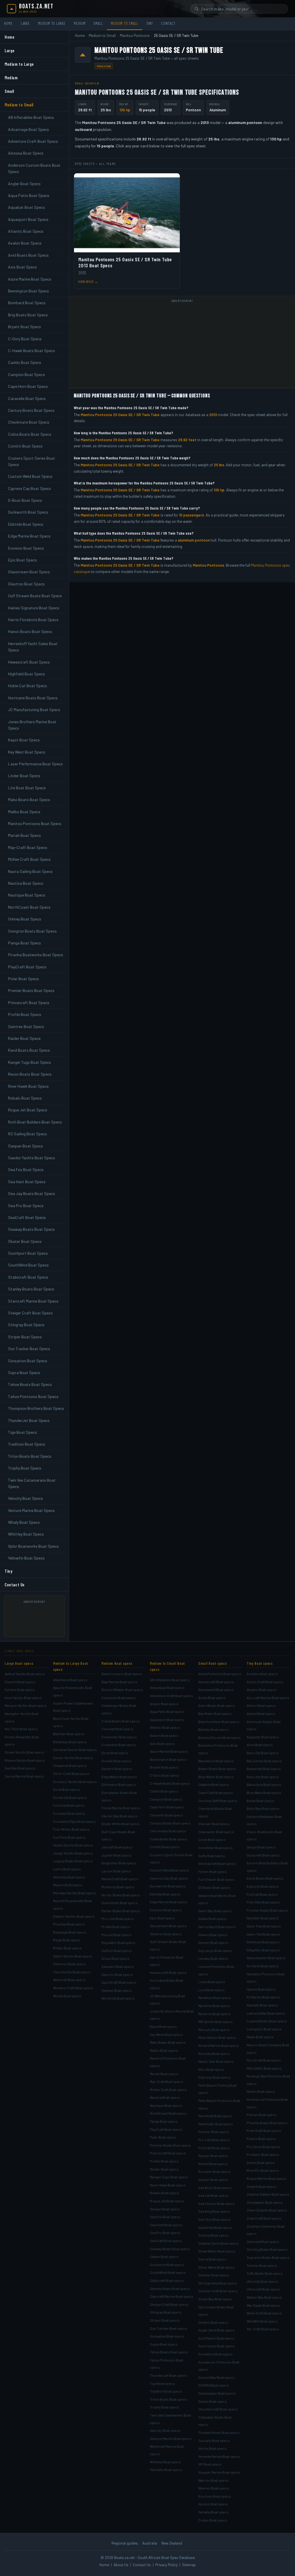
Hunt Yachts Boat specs (23, 1698)
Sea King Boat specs (214, 2211)
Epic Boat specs (162, 1918)
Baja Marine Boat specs (119, 1682)
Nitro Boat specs (211, 2069)
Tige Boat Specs (22, 1432)
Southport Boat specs (167, 2265)
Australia (150, 2543)
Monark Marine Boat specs (219, 2045)
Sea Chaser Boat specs (216, 2203)
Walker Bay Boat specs (264, 2297)
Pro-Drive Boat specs (263, 2147)
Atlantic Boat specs (165, 1727)
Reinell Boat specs (213, 2164)
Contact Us (15, 1585)
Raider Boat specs (164, 2169)
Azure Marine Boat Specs (30, 279)
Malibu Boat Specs (24, 812)
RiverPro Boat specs (263, 2170)
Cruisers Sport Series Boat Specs (32, 461)
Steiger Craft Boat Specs (30, 1313)
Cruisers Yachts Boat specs (75, 1782)
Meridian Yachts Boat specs (74, 1893)
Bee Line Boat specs (263, 1777)
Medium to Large (52, 23)
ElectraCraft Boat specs (217, 1863)
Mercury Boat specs (214, 2030)
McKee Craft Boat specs (168, 2090)
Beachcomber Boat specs (219, 1722)
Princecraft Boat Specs (29, 1003)
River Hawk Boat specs (168, 2185)
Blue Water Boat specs (216, 1777)
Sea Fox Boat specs (165, 2217)
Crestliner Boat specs (215, 1848)
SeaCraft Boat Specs (27, 1217)
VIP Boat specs (210, 2464)
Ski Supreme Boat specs (218, 2283)
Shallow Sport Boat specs (218, 2243)
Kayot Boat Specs (24, 740)
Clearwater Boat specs (216, 1832)
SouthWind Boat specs (168, 2272)
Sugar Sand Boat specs (216, 2330)
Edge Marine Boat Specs (29, 536)
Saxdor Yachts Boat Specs (32, 1158)
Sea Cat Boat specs (213, 2195)
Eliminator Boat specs (119, 1784)
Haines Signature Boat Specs (34, 608)
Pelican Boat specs (262, 2115)
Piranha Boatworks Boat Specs (36, 955)
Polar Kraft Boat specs (264, 2130)
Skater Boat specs (164, 2256)
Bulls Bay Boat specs (263, 1808)
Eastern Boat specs (117, 1769)
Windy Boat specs (67, 1996)
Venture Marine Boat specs (171, 2438)
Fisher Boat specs (213, 1872)
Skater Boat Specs (25, 1241)
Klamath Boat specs (262, 2005)
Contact (168, 23)
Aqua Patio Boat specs (167, 1711)
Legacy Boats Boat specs (73, 1861)
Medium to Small (125, 23)
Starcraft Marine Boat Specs (33, 1301)
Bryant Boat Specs (24, 327)
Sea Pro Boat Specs (26, 1206)
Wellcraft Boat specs (69, 1980)
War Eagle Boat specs (263, 2305)
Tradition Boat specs (166, 2391)
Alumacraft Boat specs (216, 1682)
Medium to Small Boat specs (167, 1666)
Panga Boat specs (164, 2121)
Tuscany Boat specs (214, 2440)
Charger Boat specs (214, 1824)
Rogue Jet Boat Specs (28, 1110)
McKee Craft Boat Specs (29, 859)
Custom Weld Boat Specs (30, 476)
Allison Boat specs (261, 1705)
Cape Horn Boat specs (167, 1807)
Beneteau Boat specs (70, 1742)
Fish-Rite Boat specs (263, 1902)
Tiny (150, 23)
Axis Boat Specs (22, 267)
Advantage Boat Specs (29, 129)
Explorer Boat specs (263, 1886)
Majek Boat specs (260, 2037)
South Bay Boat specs (215, 2299)
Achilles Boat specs (262, 1674)
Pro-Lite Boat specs (214, 2140)
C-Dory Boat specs (165, 1775)
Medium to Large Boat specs (71, 1666)
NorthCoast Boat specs (168, 2113)
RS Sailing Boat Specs (28, 1134)
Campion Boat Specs (27, 374)
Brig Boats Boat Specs (28, 315)
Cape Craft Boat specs (216, 1793)
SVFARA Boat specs (214, 2385)
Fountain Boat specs (69, 1813)
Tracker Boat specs (262, 2265)
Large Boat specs (19, 1663)
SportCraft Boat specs (119, 1982)
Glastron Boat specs (166, 1934)
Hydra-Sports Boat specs (73, 1845)
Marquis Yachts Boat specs (26, 1705)
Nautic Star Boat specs (216, 2061)
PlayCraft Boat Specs (27, 967)
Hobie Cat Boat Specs (28, 686)
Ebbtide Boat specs (165, 1894)
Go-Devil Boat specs (263, 1966)
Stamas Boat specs (117, 1990)
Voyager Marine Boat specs (219, 2472)
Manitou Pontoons (135, 35)
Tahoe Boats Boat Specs (30, 1384)
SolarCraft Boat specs (264, 2218)
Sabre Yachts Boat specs (73, 1956)
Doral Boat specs (66, 1789)
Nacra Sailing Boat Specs (30, 871)
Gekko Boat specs (212, 1919)
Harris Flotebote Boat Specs (33, 620)
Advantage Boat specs (167, 1688)
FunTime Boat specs (69, 1837)
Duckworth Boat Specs (28, 512)
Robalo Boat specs (164, 2193)
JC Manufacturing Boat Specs (34, 710)
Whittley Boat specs (166, 2462)
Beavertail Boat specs (264, 1769)
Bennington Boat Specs (29, 291)
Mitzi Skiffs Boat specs (264, 2068)
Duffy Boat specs (212, 1856)
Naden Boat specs (261, 2091)
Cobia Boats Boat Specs (30, 434)
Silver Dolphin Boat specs (267, 2210)
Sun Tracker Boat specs (169, 2328)
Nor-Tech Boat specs (21, 1729)
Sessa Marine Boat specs (24, 1776)
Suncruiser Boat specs (216, 2346)
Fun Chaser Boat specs (216, 1879)
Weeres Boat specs (214, 2488)
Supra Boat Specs (24, 1372)
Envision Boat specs (166, 1910)
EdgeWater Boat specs (119, 1777)
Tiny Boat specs (260, 1663)
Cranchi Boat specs (20, 1682)
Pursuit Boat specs (116, 1935)
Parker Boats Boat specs (121, 1911)
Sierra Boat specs (212, 2259)
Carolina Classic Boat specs (75, 1750)
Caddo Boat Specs (25, 362)
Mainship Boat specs (69, 1877)
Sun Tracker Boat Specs (29, 1349)
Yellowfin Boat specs (166, 2470)
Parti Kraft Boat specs (215, 2116)
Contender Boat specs (119, 1737)
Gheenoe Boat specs (263, 1942)
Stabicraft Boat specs (167, 2280)
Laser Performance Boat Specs (35, 764)
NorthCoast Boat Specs (29, 907)
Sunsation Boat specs (167, 2336)
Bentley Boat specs (213, 1729)
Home (8, 23)
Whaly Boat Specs (24, 1522)
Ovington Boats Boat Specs (32, 931)
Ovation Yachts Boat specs (74, 1916)
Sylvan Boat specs (213, 2401)
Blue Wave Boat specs (264, 1793)
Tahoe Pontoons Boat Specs (33, 1396)
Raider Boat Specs (24, 1038)
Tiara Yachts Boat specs (72, 1972)
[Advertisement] (37, 1619)
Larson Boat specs (116, 1871)
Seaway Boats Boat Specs (31, 1229)
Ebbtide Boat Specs (26, 524)
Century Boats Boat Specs (31, 410)
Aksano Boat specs (262, 1690)
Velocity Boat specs (165, 2430)
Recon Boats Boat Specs (30, 1074)
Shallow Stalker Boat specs (268, 2194)
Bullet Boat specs (260, 1801)
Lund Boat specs (211, 1990)
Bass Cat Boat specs (263, 1753)
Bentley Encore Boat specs (220, 1737)
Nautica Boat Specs (26, 883)
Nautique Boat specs (166, 2105)
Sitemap (189, 2565)
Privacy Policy (167, 2565)
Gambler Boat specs (263, 1918)
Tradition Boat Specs (27, 1444)
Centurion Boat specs (119, 1698)
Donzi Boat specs (115, 1753)
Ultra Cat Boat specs (262, 2281)
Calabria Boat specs (214, 1784)
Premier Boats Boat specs (170, 2145)
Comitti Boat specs (165, 1847)
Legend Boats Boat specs (267, 2021)
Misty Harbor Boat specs (217, 2037)
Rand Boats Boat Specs (29, 1050)
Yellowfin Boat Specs (26, 1558)
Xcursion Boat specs (215, 2496)
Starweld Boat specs (263, 2241)
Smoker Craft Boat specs (218, 2291)
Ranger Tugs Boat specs (169, 2177)
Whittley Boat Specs (26, 1534)
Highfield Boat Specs (27, 674)
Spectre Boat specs (117, 1974)
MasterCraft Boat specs (120, 1879)
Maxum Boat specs (68, 1885)
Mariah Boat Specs (24, 835)
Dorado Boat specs (116, 1761)
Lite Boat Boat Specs (27, 788)
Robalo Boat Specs (25, 1098)
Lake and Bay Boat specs (266, 2013)
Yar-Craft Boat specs (263, 2329)
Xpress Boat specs (213, 2504)
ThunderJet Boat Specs (29, 1420)
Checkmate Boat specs (168, 1831)
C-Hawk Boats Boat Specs (32, 351)
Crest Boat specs (212, 1840)
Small (98, 23)
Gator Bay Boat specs (215, 1911)
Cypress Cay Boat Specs (30, 488)
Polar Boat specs (163, 2137)
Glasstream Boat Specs (29, 572)
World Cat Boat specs (118, 1998)
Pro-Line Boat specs (118, 1919)
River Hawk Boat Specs (28, 1086)
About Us (121, 2565)
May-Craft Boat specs (167, 2081)
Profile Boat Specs (25, 1014)
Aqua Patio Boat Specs (29, 195)
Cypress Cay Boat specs (169, 1878)
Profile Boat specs (164, 2161)
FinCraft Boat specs (262, 1894)
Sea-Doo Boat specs (214, 2219)
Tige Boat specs (162, 2383)
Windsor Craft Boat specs (73, 1988)
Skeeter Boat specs (214, 2275)
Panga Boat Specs (24, 943)
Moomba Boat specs (214, 2053)
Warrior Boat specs (213, 2480)
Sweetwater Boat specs (217, 2393)
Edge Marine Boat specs (169, 1902)
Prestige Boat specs (69, 1924)
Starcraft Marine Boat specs (172, 2296)
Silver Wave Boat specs (216, 2267)
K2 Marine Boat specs (263, 1997)
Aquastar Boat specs (263, 1737)
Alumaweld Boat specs (216, 1690)
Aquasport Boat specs (167, 1720)
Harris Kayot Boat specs (217, 1927)
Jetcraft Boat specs (117, 1847)
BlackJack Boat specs (264, 1784)
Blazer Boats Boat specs (217, 1769)
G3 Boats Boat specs (214, 1887)
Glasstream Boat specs (168, 1926)
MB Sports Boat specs (215, 2021)
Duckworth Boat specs (168, 1886)
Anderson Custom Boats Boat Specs (34, 168)
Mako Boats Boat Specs (29, 800)
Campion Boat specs (166, 1799)
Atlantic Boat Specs (26, 231)
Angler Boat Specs (24, 184)
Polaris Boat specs (261, 2139)
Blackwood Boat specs (216, 1761)
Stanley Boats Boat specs (170, 2288)
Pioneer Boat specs (214, 2132)
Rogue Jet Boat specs (167, 2201)
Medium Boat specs (117, 1663)
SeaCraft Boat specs (166, 2241)
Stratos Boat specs (213, 2322)
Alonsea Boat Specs (26, 153)
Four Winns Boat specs (71, 1829)
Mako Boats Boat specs (168, 2042)
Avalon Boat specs (164, 1735)
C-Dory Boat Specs (25, 339)
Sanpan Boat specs (165, 2209)
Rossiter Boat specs (214, 2171)
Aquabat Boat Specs (27, 207)
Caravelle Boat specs (166, 1815)
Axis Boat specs (162, 1743)
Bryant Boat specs (164, 1767)
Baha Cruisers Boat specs (122, 1674)
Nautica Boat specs (165, 2097)
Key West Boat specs (166, 2034)
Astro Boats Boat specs (217, 1705)
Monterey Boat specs (118, 1887)
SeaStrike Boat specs (215, 2227)
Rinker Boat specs (67, 1948)
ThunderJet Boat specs (168, 2375)
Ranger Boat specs (213, 2156)
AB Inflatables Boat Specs (31, 117)
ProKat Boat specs (116, 1927)
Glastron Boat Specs (26, 584)
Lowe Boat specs (212, 1982)
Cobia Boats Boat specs (168, 1839)
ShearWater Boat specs (217, 2251)
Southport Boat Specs (28, 1253)
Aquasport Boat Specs (28, 219)
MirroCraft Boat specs (264, 2060)
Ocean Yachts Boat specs (24, 1752)
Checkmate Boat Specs (29, 422)
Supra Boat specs (164, 2344)
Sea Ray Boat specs (20, 1768)
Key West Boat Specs (27, 752)
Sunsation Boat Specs (28, 1361)
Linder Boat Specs (24, 776)
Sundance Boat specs (215, 2354)
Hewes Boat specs (213, 1935)
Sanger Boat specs (213, 2179)
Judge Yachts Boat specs (73, 1853)
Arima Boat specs (212, 1698)
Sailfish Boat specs (117, 1951)
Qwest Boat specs (261, 2162)
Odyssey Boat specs (214, 2077)
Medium (80, 23)
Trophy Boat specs (164, 2407)
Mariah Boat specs (164, 2074)
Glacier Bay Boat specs (119, 1816)
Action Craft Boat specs (265, 1682)
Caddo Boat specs (164, 1791)
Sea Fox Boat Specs (26, 1169)
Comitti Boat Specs (25, 446)
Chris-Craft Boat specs (71, 1773)
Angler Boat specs (164, 1704)
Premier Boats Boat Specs (31, 990)
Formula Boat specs (69, 1805)
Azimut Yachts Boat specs (25, 1674)
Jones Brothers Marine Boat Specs (32, 725)
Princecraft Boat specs (168, 2153)
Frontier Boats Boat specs (267, 1910)
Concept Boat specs (117, 1729)
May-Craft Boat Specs (28, 847)
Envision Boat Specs (26, 548)
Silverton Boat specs (69, 1964)
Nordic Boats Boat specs (121, 1895)
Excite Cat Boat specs (70, 1797)
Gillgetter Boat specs (263, 1950)
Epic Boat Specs (22, 560)
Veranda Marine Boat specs (219, 2456)
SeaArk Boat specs (261, 2186)
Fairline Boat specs (20, 1690)
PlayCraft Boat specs (166, 2129)
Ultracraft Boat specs (263, 2289)
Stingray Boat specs (166, 2312)
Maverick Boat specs (214, 2014)
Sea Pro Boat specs (165, 2233)
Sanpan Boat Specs (25, 1146)
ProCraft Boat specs (214, 2148)
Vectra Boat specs (212, 2448)
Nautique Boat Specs (27, 895)
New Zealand (172, 2543)
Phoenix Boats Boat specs (267, 2123)
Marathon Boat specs (215, 1998)
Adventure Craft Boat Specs (33, 141)
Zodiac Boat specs (213, 2520)
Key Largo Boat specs (215, 1951)
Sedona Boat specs (213, 2235)
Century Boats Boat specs (170, 1823)
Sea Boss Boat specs (215, 2188)
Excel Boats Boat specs (265, 1878)
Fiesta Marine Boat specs (121, 1808)
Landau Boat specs (213, 1958)
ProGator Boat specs (263, 2154)
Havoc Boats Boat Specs (30, 631)
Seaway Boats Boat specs (170, 2249)
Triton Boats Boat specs (169, 2399)
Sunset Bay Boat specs (216, 2377)
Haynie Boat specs (261, 1989)
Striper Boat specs (165, 2320)
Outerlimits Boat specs (120, 1903)
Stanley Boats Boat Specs (31, 1289)
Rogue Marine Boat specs (266, 2178)
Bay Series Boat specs (264, 1761)
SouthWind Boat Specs (28, 1265)
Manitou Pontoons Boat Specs (35, 823)
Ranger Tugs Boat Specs (30, 1062)
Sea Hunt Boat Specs (27, 1182)
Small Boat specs (212, 1663)
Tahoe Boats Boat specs (169, 2352)
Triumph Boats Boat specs (219, 2432)
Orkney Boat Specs (25, 919)
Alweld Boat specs (261, 1713)
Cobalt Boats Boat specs (121, 1721)
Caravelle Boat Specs (27, 398)
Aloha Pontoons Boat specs (220, 1674)
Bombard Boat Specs (27, 303)
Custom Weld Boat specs (170, 1870)
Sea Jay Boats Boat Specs (32, 1193)
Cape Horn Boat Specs (28, 386)
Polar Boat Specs (23, 979)
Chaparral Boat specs (70, 1765)
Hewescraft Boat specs (168, 1972)
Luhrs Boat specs (67, 1869)
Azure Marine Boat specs (169, 1751)
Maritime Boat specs (214, 2006)
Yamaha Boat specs (213, 2512)
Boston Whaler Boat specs (122, 1690)
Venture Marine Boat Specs (31, 1510)
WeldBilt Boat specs (262, 2321)
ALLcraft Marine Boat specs (268, 1698)
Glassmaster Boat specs (266, 1958)
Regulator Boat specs (118, 1942)
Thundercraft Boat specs (218, 2409)
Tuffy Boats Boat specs (265, 2273)
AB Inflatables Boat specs (170, 1680)
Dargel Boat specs (261, 1847)
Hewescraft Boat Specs (29, 662)
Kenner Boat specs (213, 1942)
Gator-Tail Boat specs (263, 1934)
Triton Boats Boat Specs (30, 1456)
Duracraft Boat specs (263, 1855)
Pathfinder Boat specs (216, 2124)
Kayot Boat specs (163, 2026)
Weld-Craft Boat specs (264, 2313)
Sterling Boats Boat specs (267, 2249)
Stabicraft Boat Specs (28, 1277)
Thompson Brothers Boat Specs (36, 1408)
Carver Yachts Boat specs (73, 1758)
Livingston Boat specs (264, 2029)
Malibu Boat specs (164, 2050)
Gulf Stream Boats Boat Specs (35, 596)
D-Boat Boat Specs (25, 500)
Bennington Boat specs (168, 1759)
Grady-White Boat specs (121, 1824)
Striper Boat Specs (25, 1337)
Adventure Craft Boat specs (171, 1696)
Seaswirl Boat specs (118, 1966)
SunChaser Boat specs (216, 2338)
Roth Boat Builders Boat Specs (35, 1122)
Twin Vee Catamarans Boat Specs (32, 1483)
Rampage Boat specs (70, 1932)
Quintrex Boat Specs (26, 1026)
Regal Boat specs (67, 1940)
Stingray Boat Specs (26, 1325)
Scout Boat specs (115, 1958)
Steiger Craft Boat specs (169, 2304)
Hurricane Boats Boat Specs (33, 698)
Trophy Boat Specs (25, 1468)
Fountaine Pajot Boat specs (74, 1821)
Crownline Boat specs (119, 1745)
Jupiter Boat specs (116, 1855)
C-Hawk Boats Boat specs (170, 1783)
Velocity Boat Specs (25, 1498)
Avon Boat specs (260, 1745)
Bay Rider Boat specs (215, 1713)
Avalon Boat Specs (25, 243)
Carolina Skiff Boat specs (218, 1801)
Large (25, 23)
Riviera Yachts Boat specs (25, 1760)
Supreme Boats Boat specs (268, 2257)
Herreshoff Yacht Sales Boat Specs (33, 647)
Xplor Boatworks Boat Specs (33, 1546)
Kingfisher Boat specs (119, 1863)
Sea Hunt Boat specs (166, 2225)
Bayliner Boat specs (69, 1734)
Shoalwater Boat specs (265, 2202)
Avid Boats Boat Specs (28, 255)
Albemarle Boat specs (70, 1680)
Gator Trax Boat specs (264, 1926)
